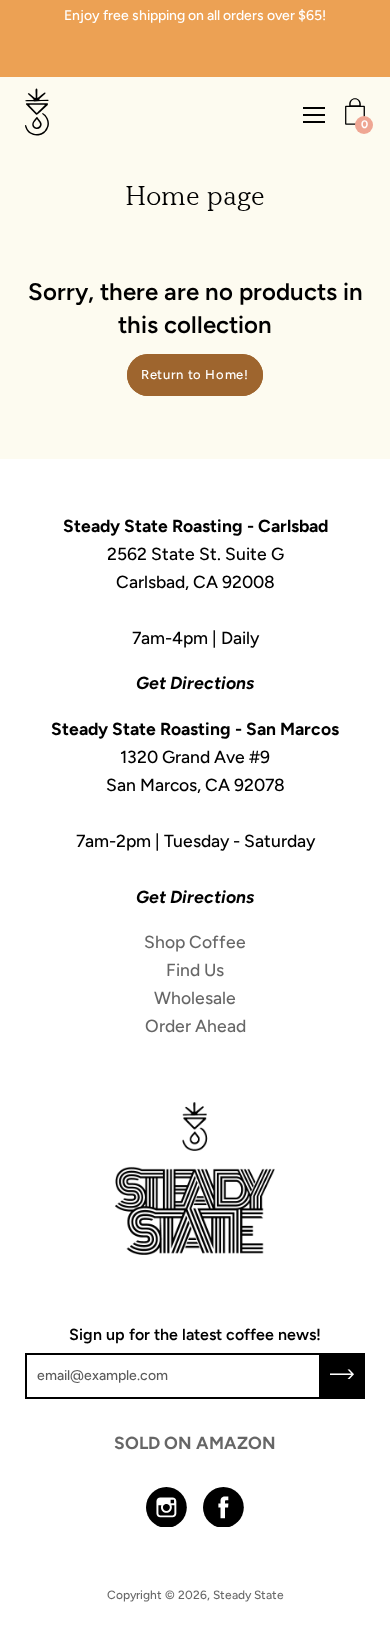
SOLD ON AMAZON (195, 1442)
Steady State (248, 1595)
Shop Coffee (195, 941)
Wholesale (195, 997)
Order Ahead (195, 1025)
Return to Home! (195, 374)
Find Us (195, 969)
